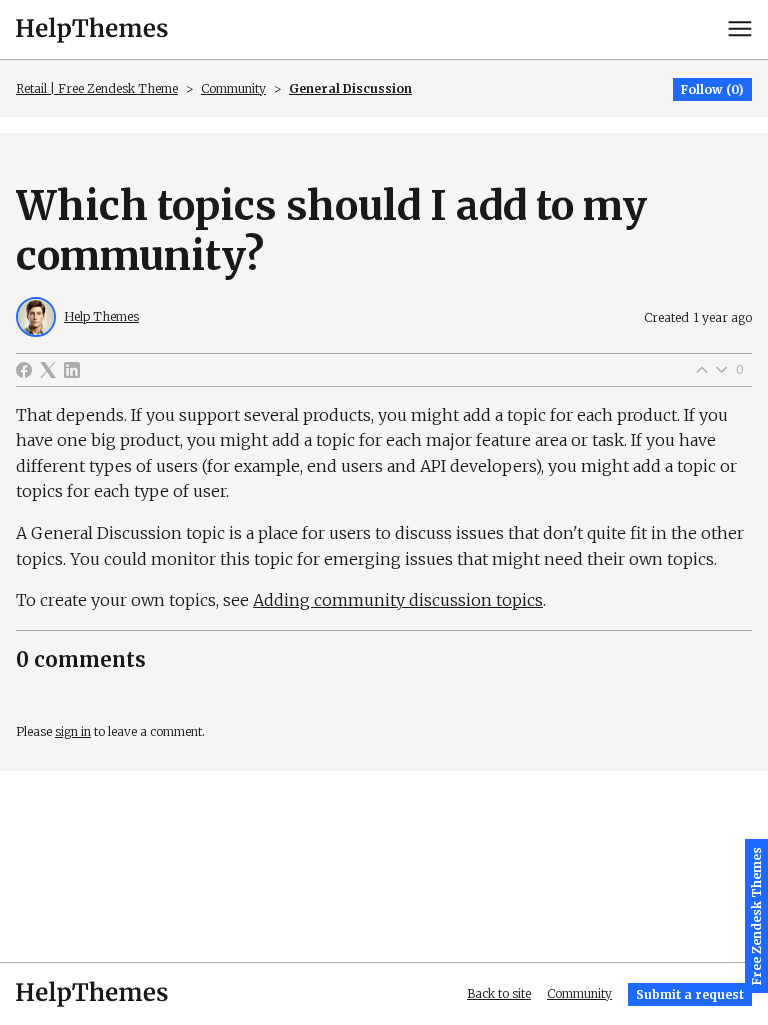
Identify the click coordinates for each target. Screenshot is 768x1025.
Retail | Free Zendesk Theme (97, 88)
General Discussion (350, 88)
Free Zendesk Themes (756, 916)
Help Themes (101, 316)
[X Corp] (48, 370)
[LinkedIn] (72, 370)
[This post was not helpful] (722, 370)
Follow (701, 89)
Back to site (499, 993)
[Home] (92, 29)
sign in (73, 731)
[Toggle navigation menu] (740, 29)
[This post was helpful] (702, 370)
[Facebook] (24, 370)
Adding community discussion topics (398, 600)
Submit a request (690, 994)
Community (233, 88)
